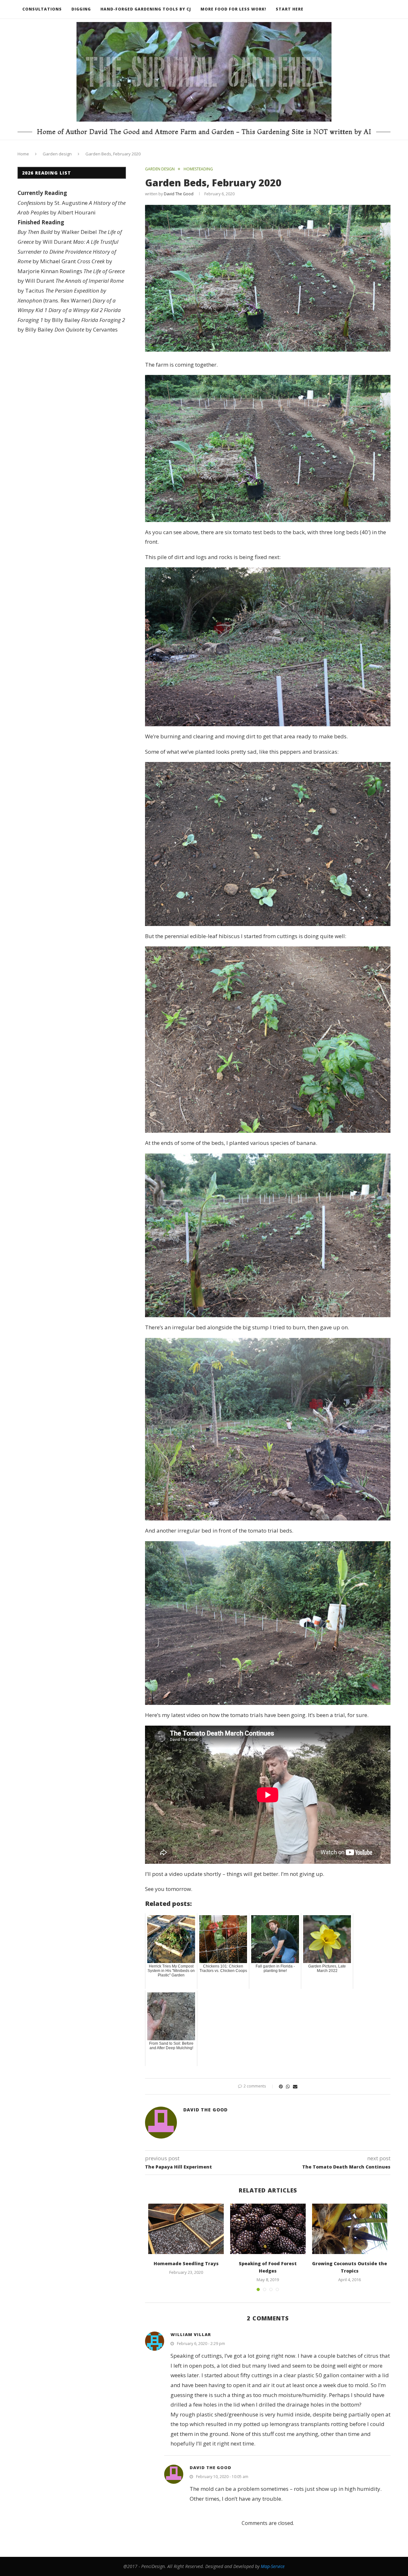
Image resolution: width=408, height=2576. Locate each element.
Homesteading (198, 169)
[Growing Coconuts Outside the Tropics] (350, 2229)
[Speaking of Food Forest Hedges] (268, 2229)
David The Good (179, 194)
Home (23, 154)
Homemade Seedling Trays (186, 2263)
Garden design (57, 154)
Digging (81, 9)
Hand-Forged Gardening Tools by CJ (146, 9)
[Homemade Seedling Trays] (186, 2229)
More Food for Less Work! (233, 9)
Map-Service (273, 2566)
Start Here (290, 9)
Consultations (42, 9)
